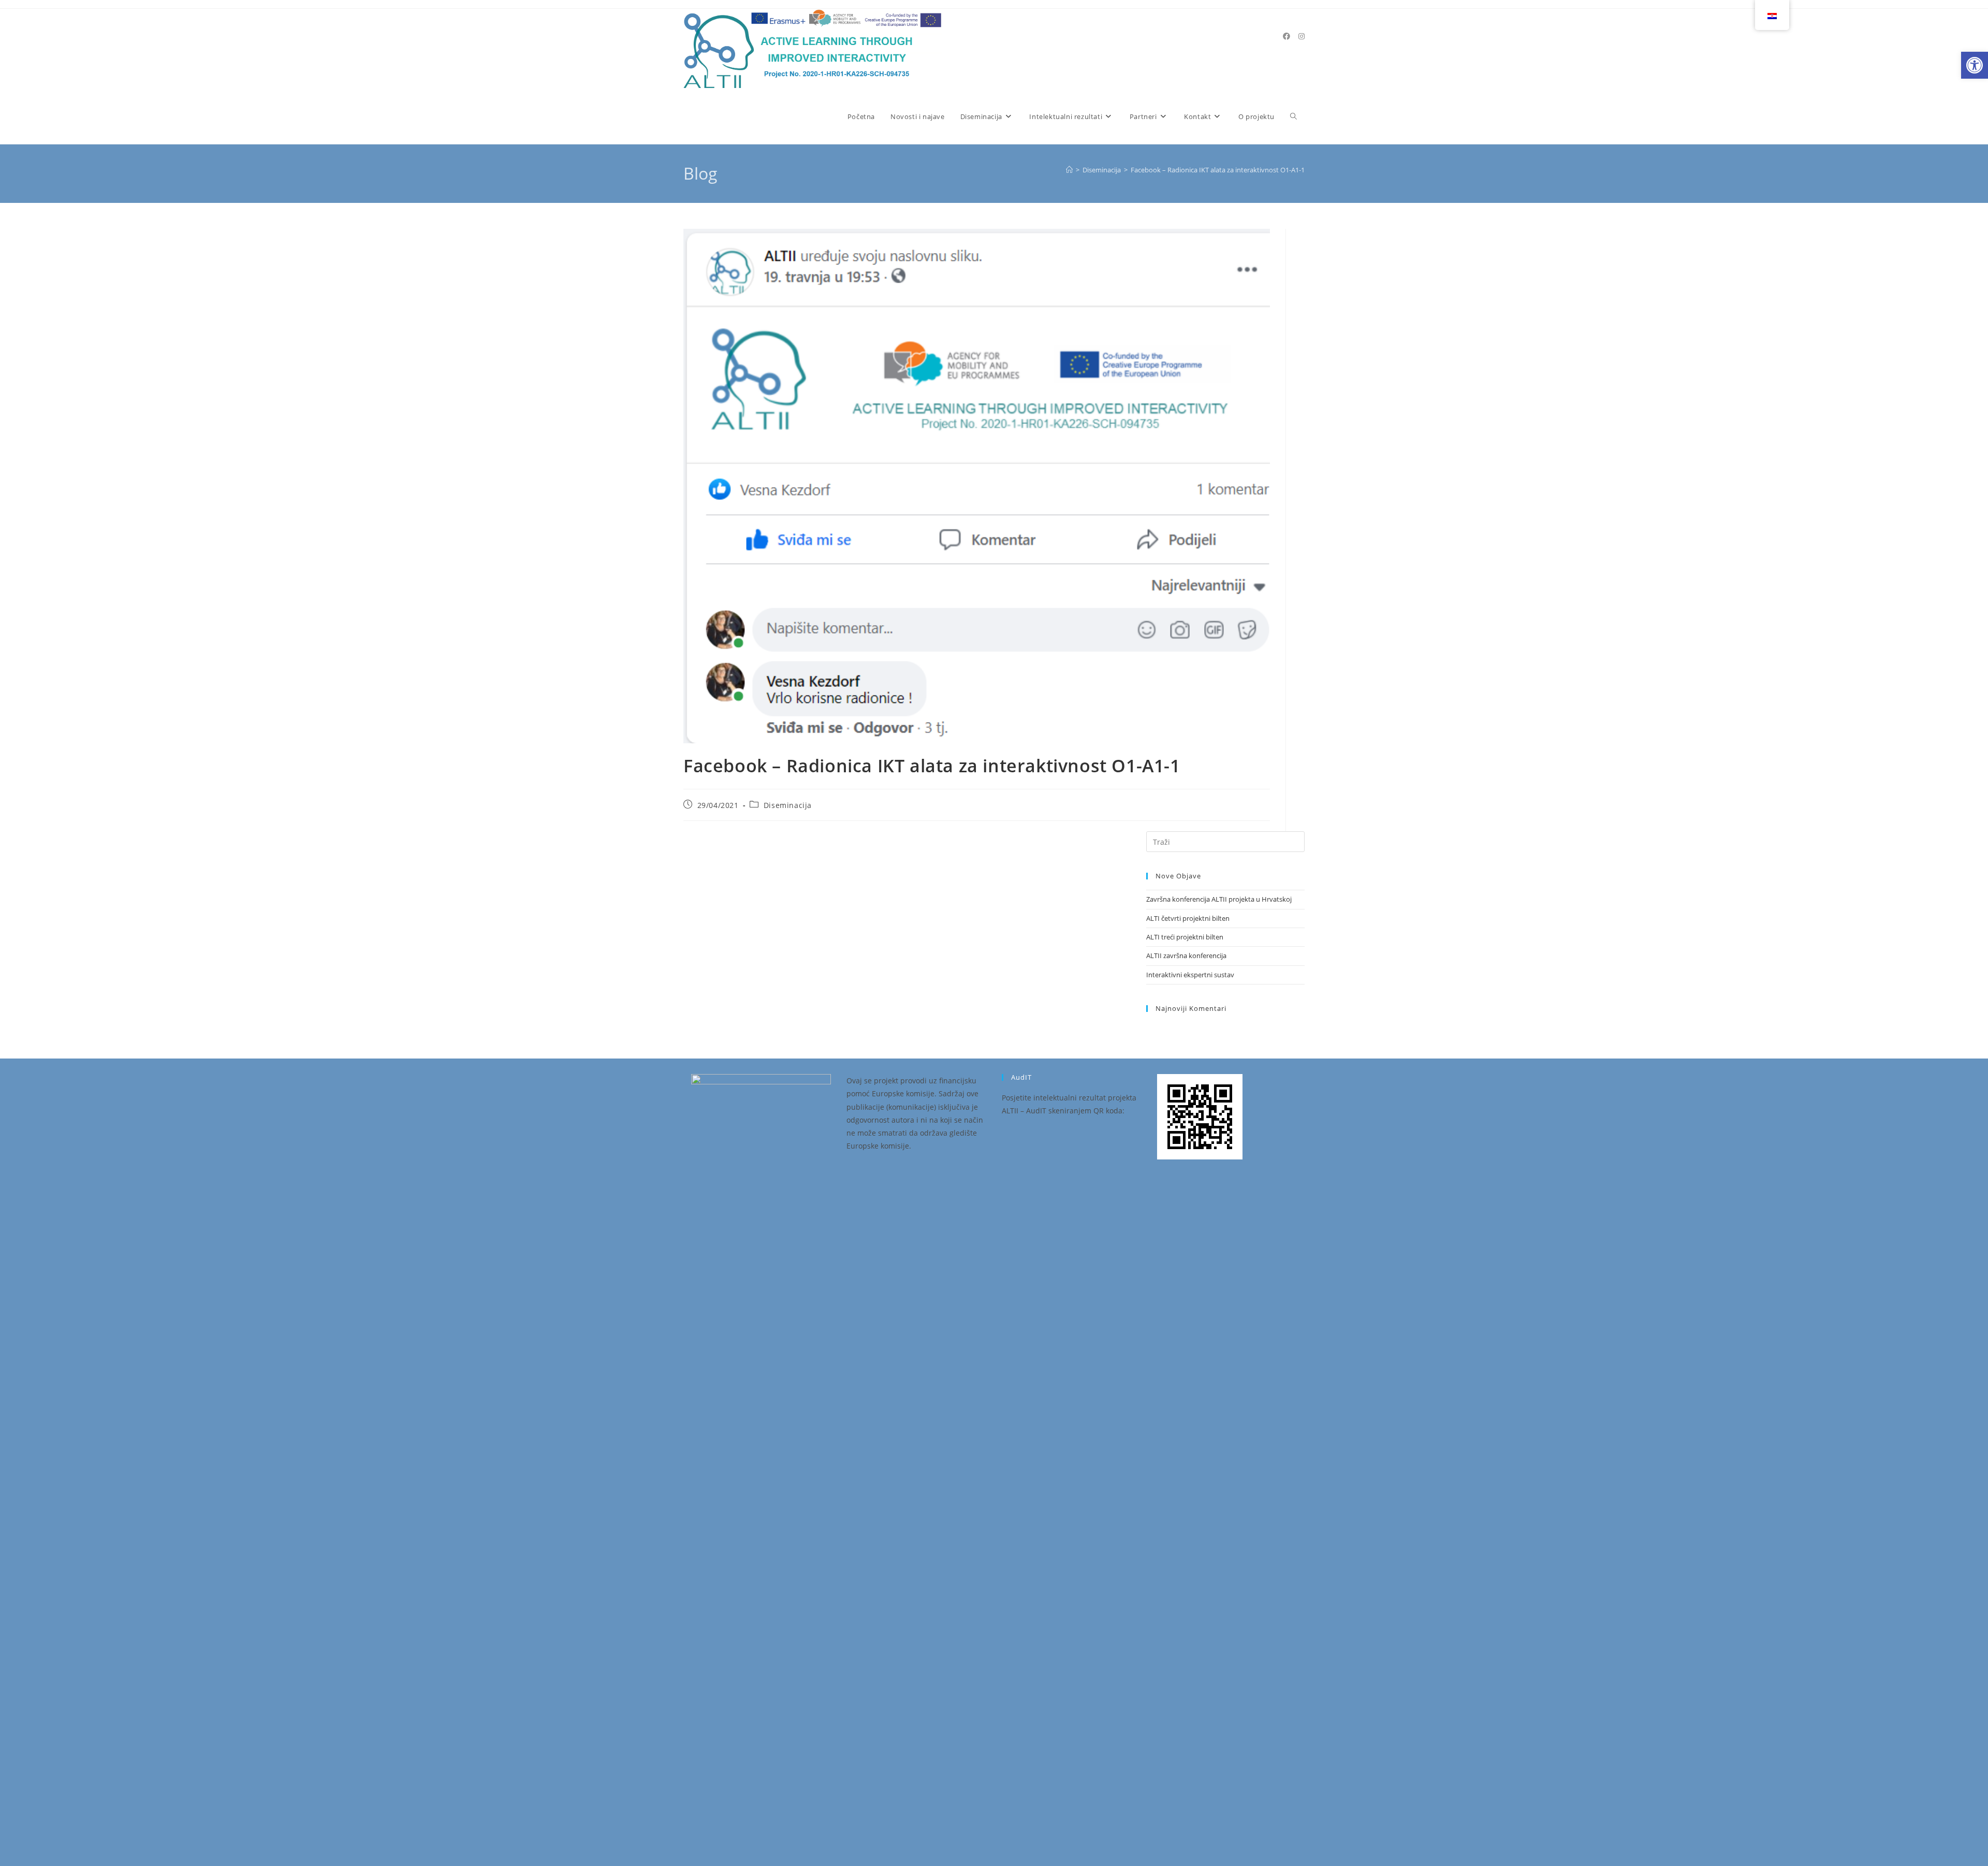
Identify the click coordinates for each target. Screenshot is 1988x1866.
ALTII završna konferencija (1186, 956)
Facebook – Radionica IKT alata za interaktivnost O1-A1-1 (1218, 170)
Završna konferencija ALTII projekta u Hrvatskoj (1219, 899)
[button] (1975, 65)
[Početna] (1069, 170)
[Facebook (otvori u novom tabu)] (1287, 36)
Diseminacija (788, 805)
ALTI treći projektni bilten (1185, 937)
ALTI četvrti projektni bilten (1188, 918)
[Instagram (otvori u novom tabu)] (1302, 36)
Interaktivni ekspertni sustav (1190, 975)
